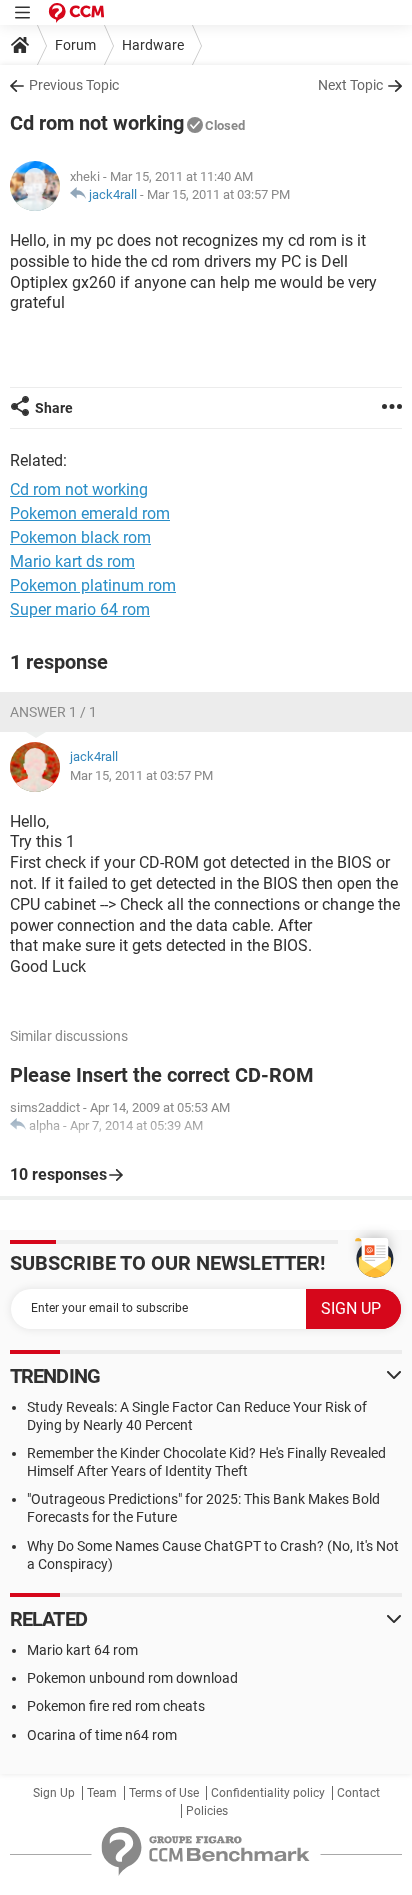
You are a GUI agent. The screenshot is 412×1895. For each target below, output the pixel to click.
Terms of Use (164, 1793)
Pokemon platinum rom (93, 585)
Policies (207, 1811)
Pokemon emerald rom (90, 513)
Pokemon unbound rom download (132, 1678)
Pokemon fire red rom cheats (116, 1706)
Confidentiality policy (268, 1793)
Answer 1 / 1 (53, 712)
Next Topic (350, 85)
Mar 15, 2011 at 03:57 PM (218, 194)
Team (102, 1793)
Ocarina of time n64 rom (102, 1735)
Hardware (153, 45)
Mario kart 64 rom (82, 1650)
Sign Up (54, 1793)
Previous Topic (74, 85)
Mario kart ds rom (72, 561)
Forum (75, 45)
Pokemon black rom (80, 537)
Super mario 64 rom (80, 609)
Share (54, 408)
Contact (358, 1793)
